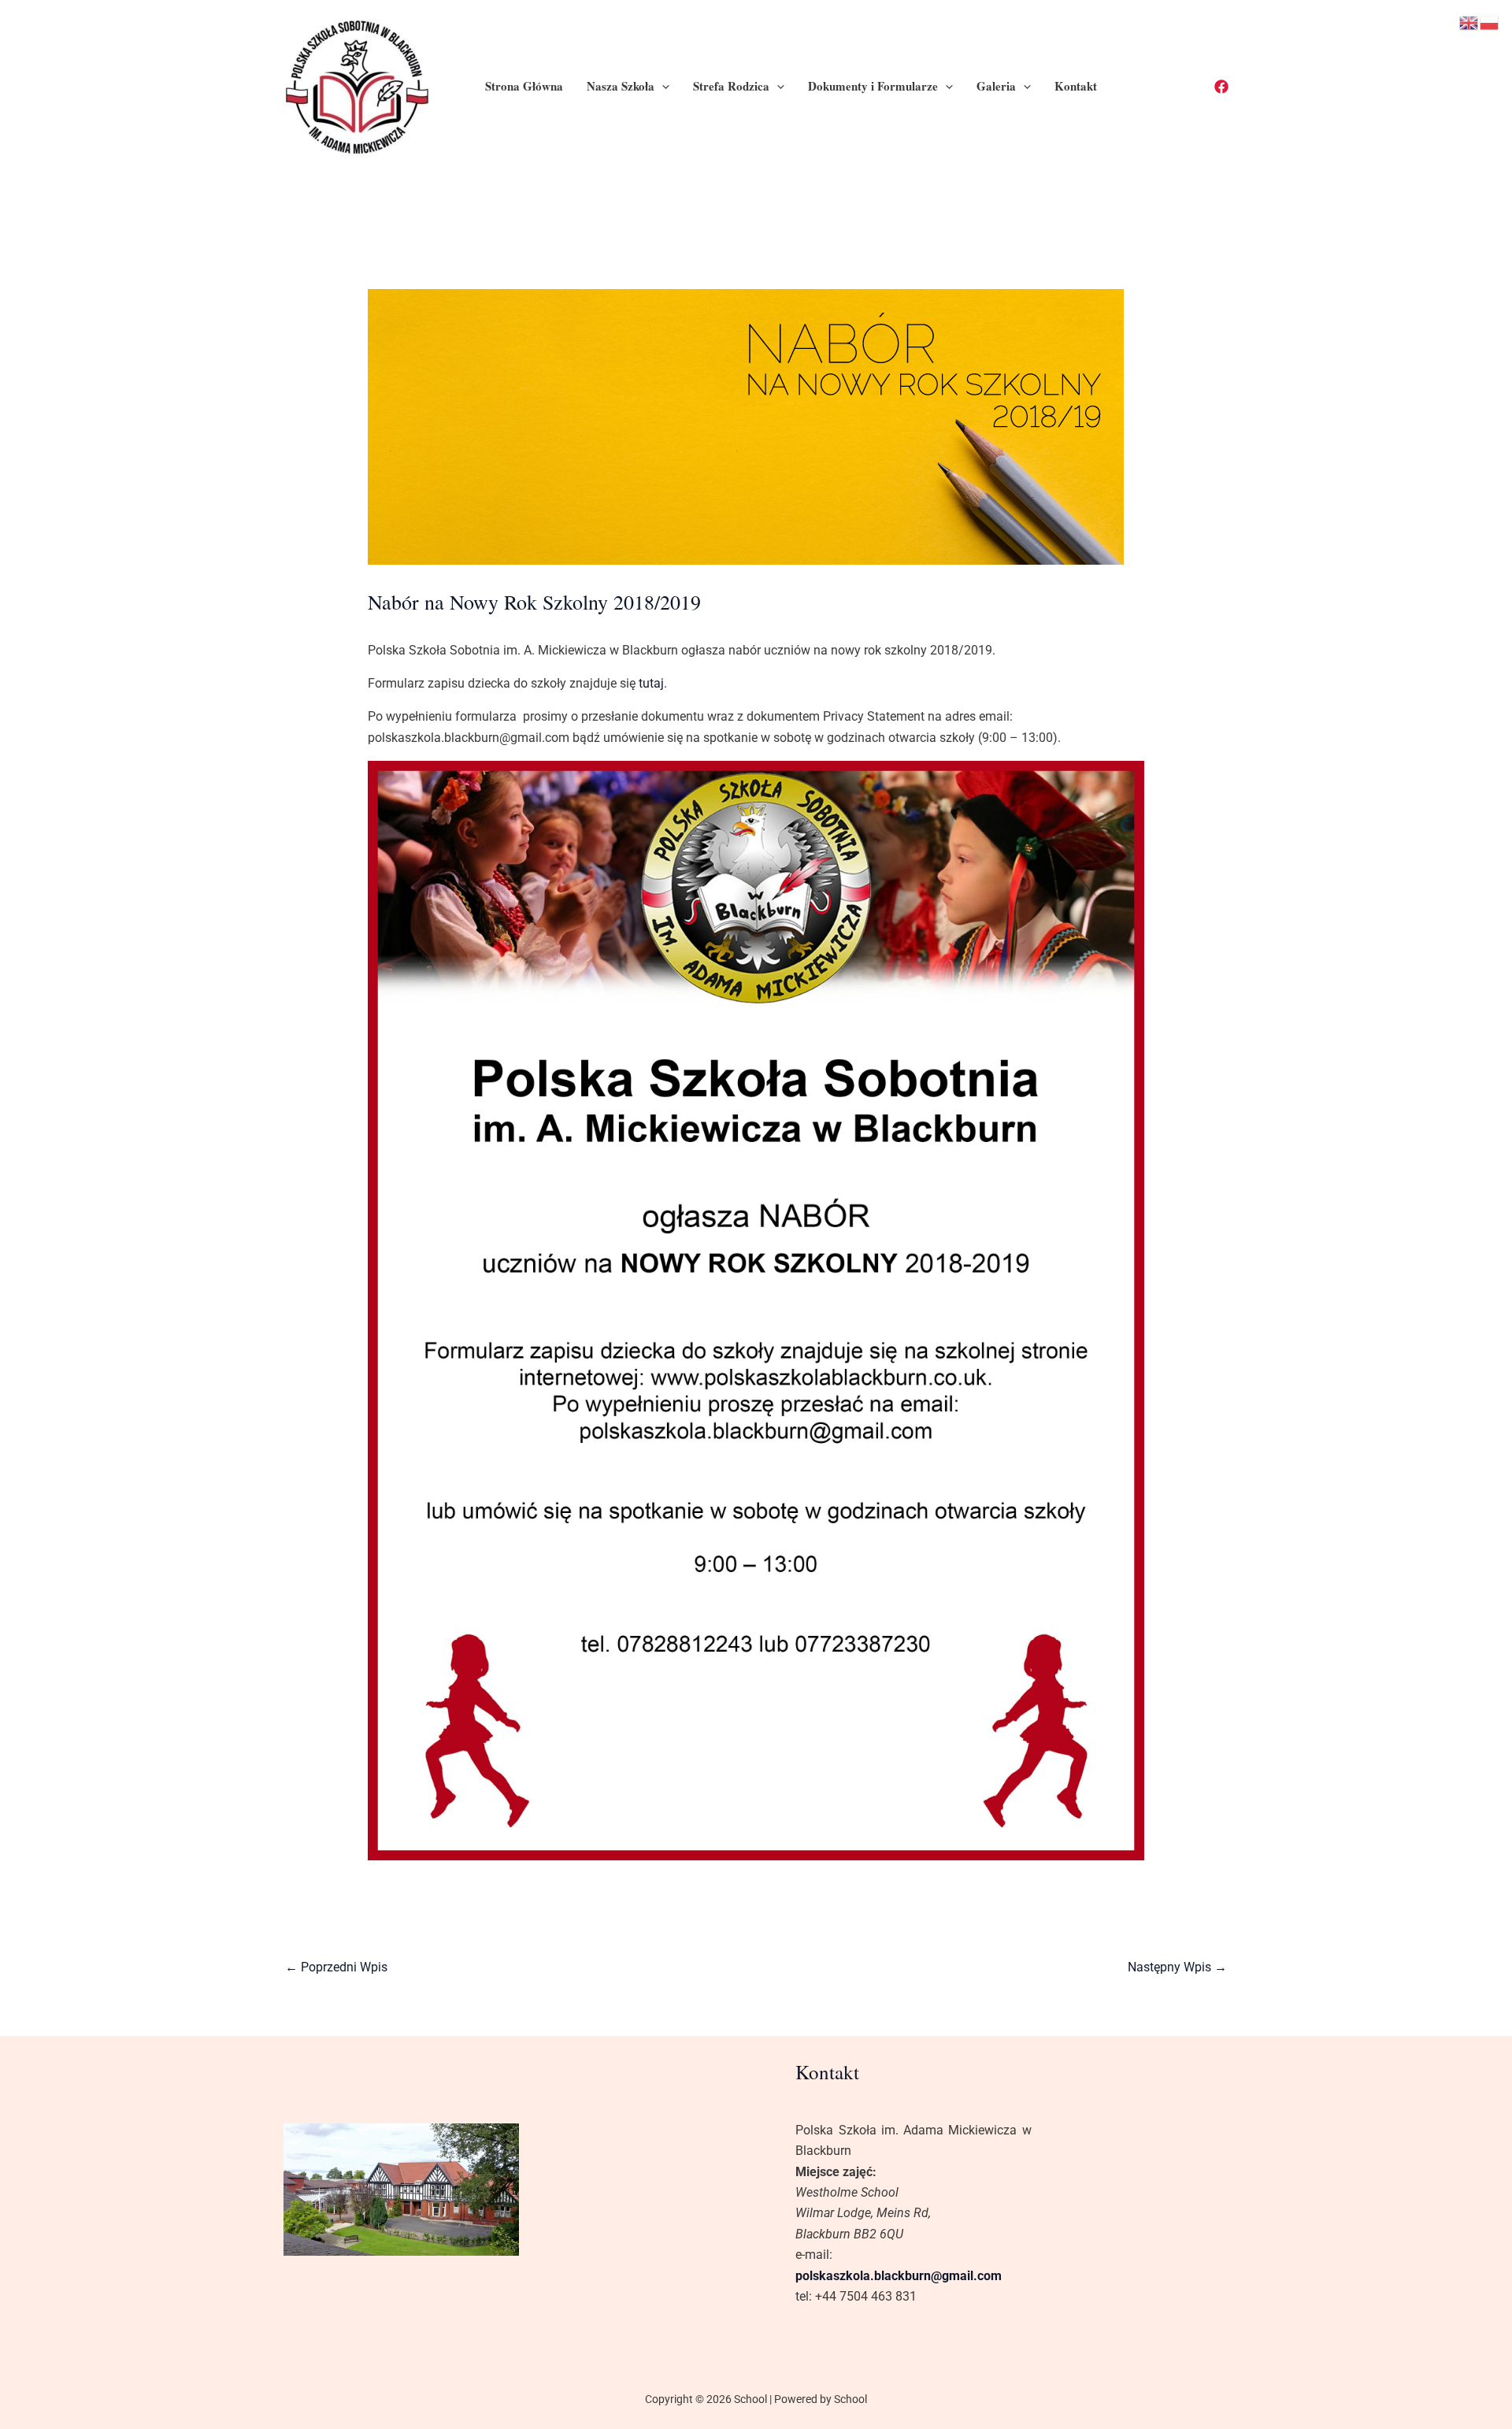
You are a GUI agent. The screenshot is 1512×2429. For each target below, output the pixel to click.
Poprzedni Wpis (336, 1967)
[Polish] (1490, 22)
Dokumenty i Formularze (873, 86)
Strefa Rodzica (731, 86)
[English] (1469, 22)
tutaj (651, 683)
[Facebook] (1221, 87)
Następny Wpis (1177, 1967)
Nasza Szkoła (621, 86)
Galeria (996, 86)
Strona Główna (524, 86)
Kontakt (1076, 86)
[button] (662, 86)
